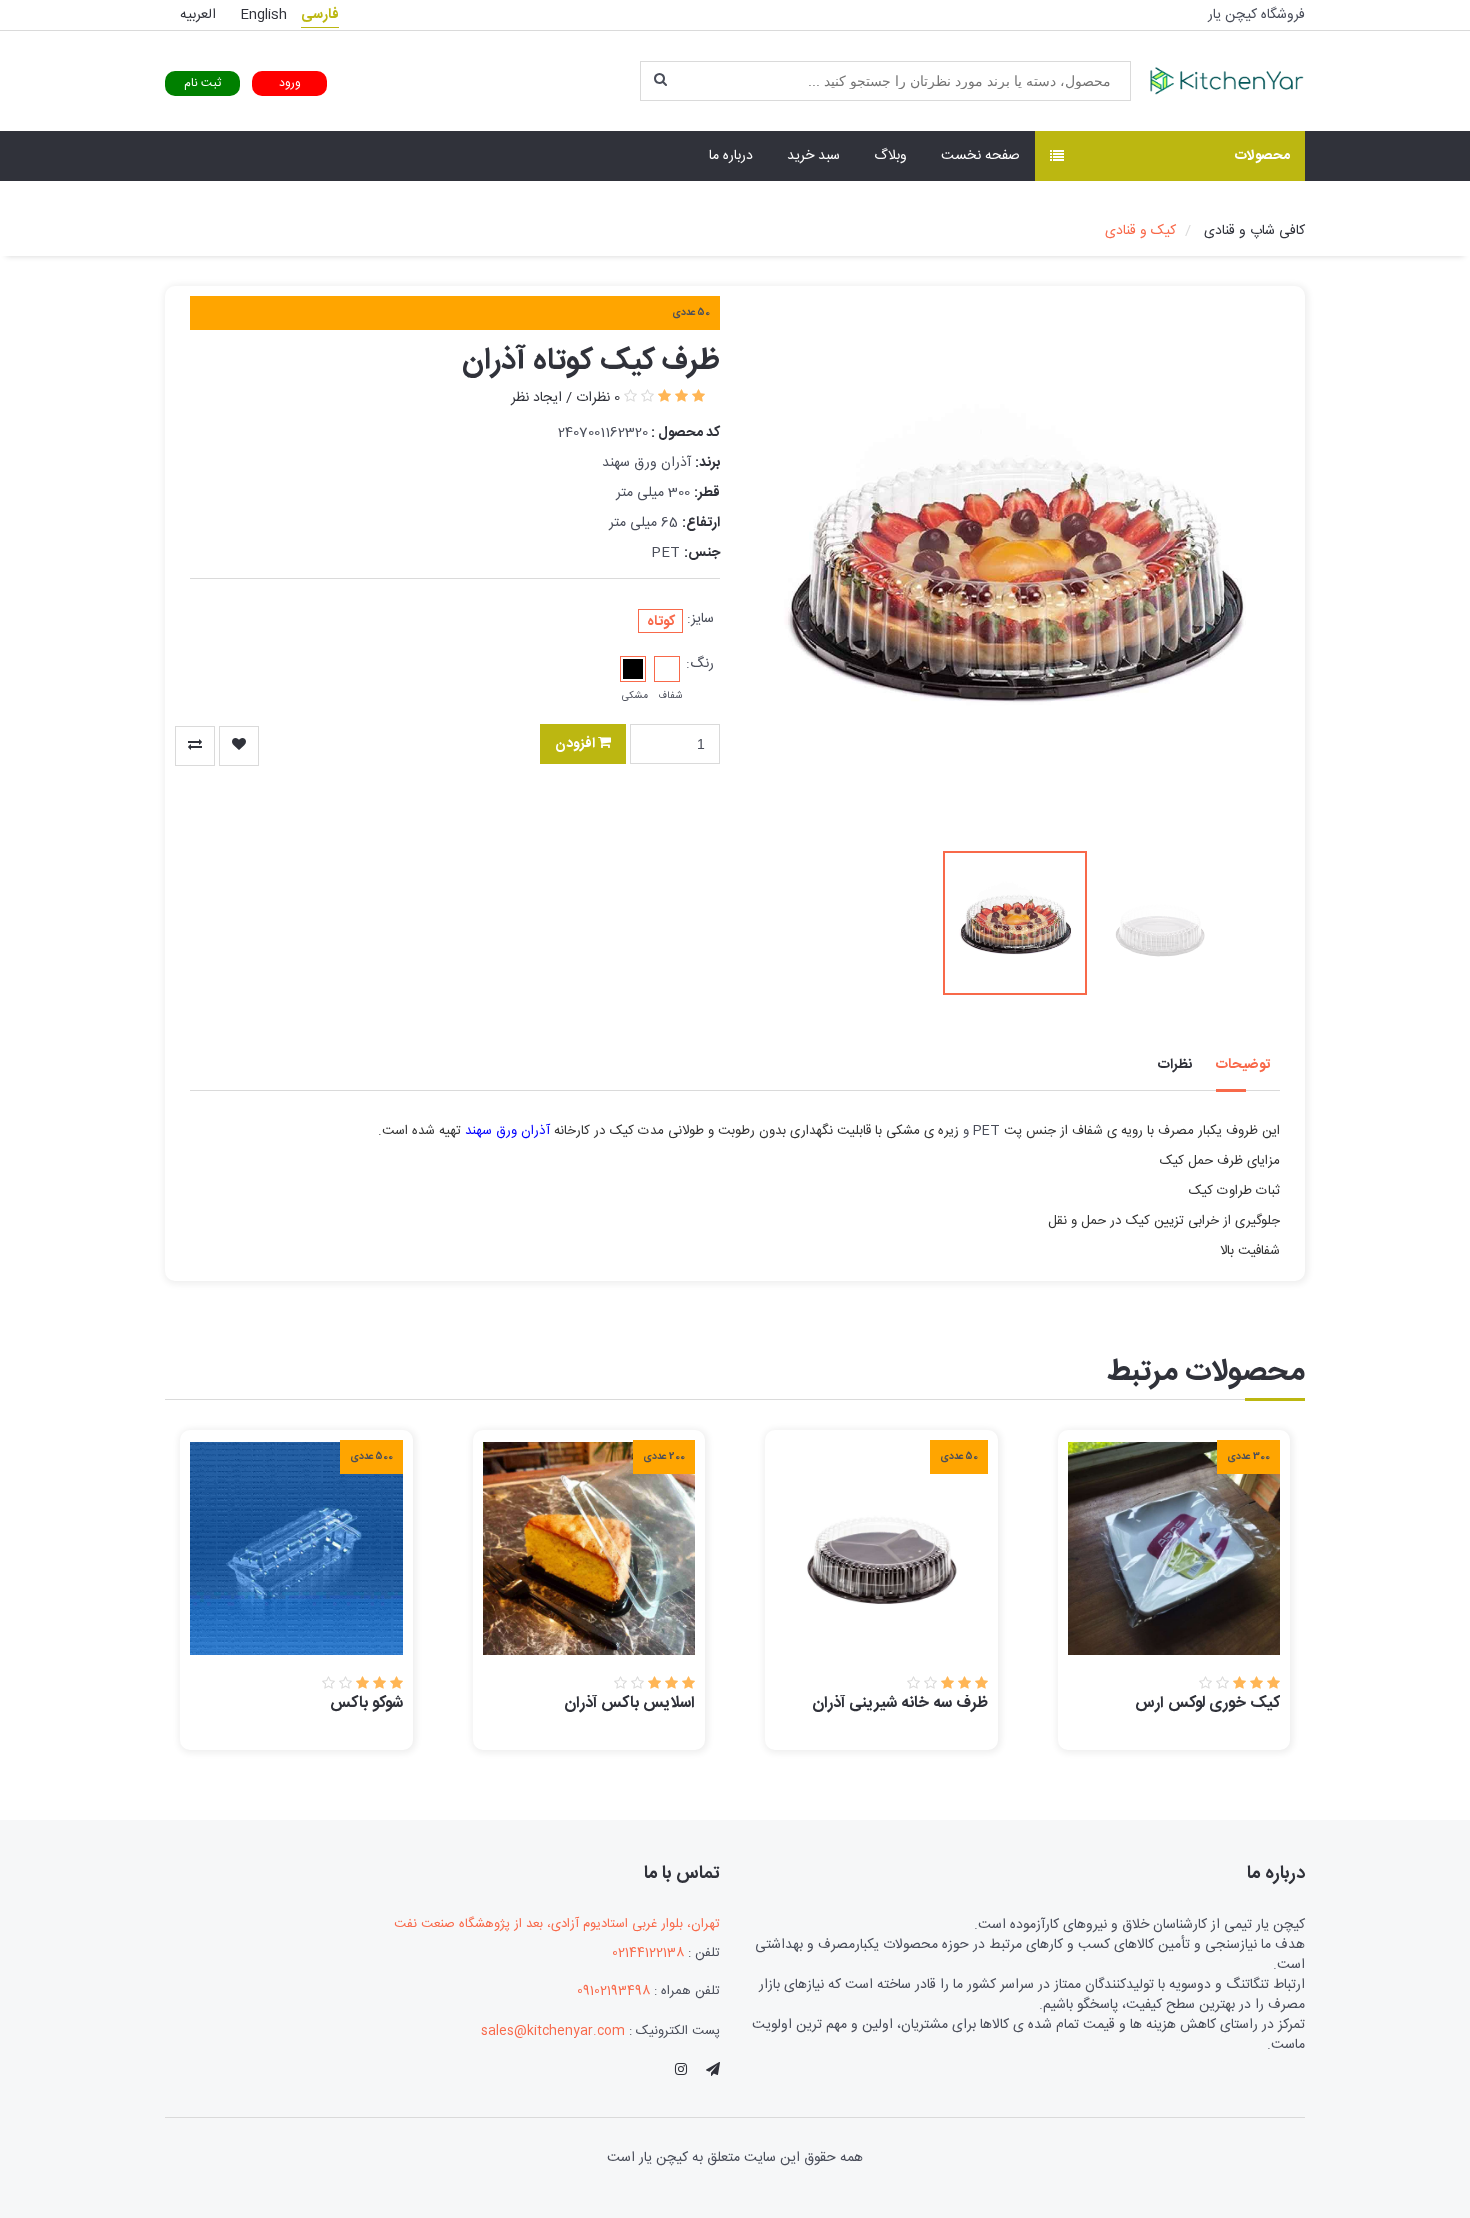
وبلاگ (890, 156)
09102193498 (613, 1991)
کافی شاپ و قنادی (1254, 231)
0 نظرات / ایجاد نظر (565, 398)
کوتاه (661, 621)
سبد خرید (813, 156)
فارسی (320, 15)
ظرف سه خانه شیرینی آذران (900, 1703)
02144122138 (648, 1953)
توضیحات (1243, 1065)
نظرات (1175, 1065)
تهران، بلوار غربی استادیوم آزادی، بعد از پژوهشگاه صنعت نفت (557, 1924)
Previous (785, 576)
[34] (195, 746)
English (263, 15)
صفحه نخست (980, 156)
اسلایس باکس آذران (629, 1703)
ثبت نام (202, 83)
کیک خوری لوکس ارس (1207, 1703)
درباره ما (731, 156)
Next (1245, 576)
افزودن (576, 744)
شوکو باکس (366, 1703)
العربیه (198, 15)
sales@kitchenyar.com (553, 2031)
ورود (290, 83)
